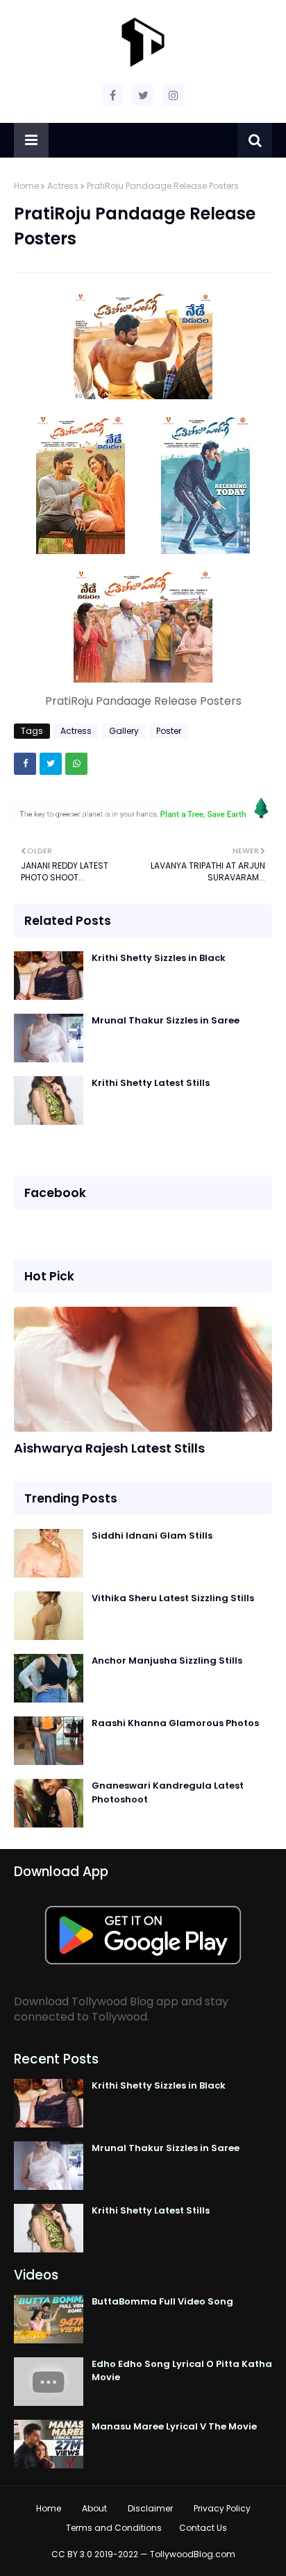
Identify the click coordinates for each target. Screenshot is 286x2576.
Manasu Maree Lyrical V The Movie (174, 2426)
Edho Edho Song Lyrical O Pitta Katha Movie (182, 2371)
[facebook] (112, 95)
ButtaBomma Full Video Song (162, 2301)
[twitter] (143, 95)
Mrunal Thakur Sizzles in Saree (166, 1020)
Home (26, 186)
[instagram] (174, 95)
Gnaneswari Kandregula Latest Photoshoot (168, 1792)
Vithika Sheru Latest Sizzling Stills (173, 1598)
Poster (169, 731)
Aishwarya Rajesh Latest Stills (109, 1448)
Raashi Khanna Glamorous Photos (175, 1723)
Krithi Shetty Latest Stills (151, 1083)
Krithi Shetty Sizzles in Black (159, 958)
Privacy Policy (222, 2508)
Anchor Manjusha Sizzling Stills (167, 1661)
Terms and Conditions (114, 2528)
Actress (63, 186)
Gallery (124, 731)
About (94, 2508)
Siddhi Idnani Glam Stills (152, 1536)
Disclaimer (150, 2508)
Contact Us (203, 2528)
